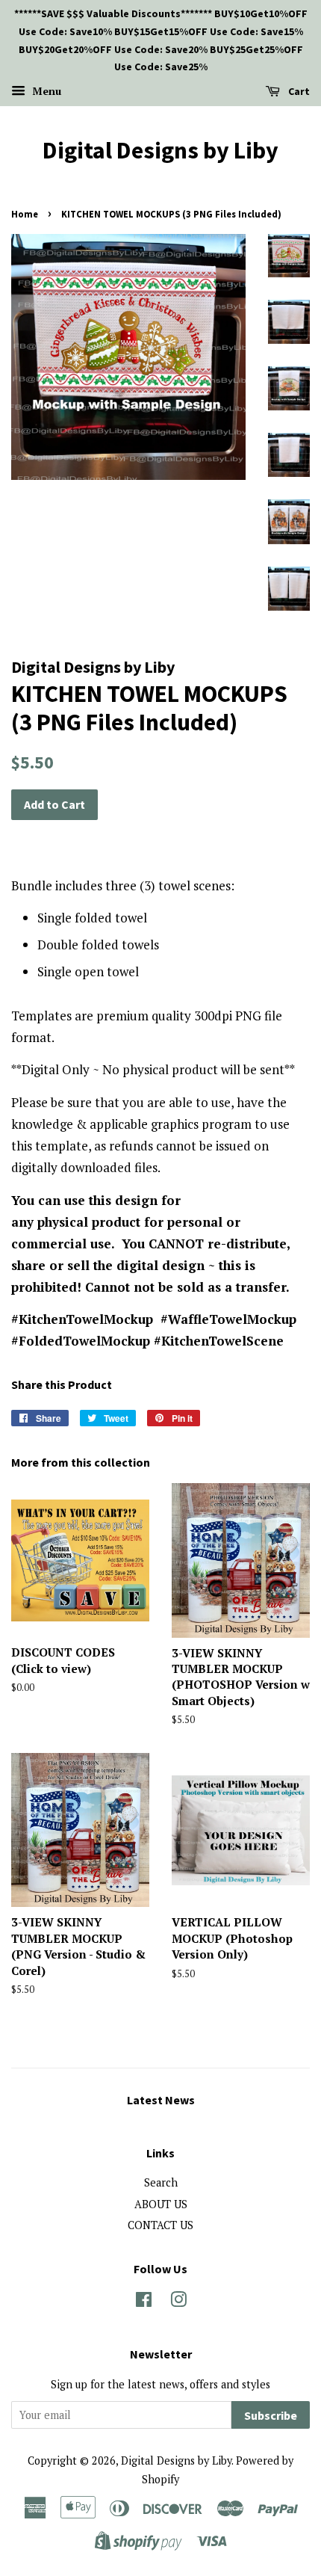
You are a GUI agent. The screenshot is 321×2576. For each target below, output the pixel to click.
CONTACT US (160, 2225)
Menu (45, 91)
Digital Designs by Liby (160, 150)
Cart (298, 91)
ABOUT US (161, 2204)
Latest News (161, 2100)
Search (161, 2182)
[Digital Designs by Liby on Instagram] (178, 2302)
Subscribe (271, 2415)
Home (25, 214)
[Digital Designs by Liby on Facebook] (144, 2302)
